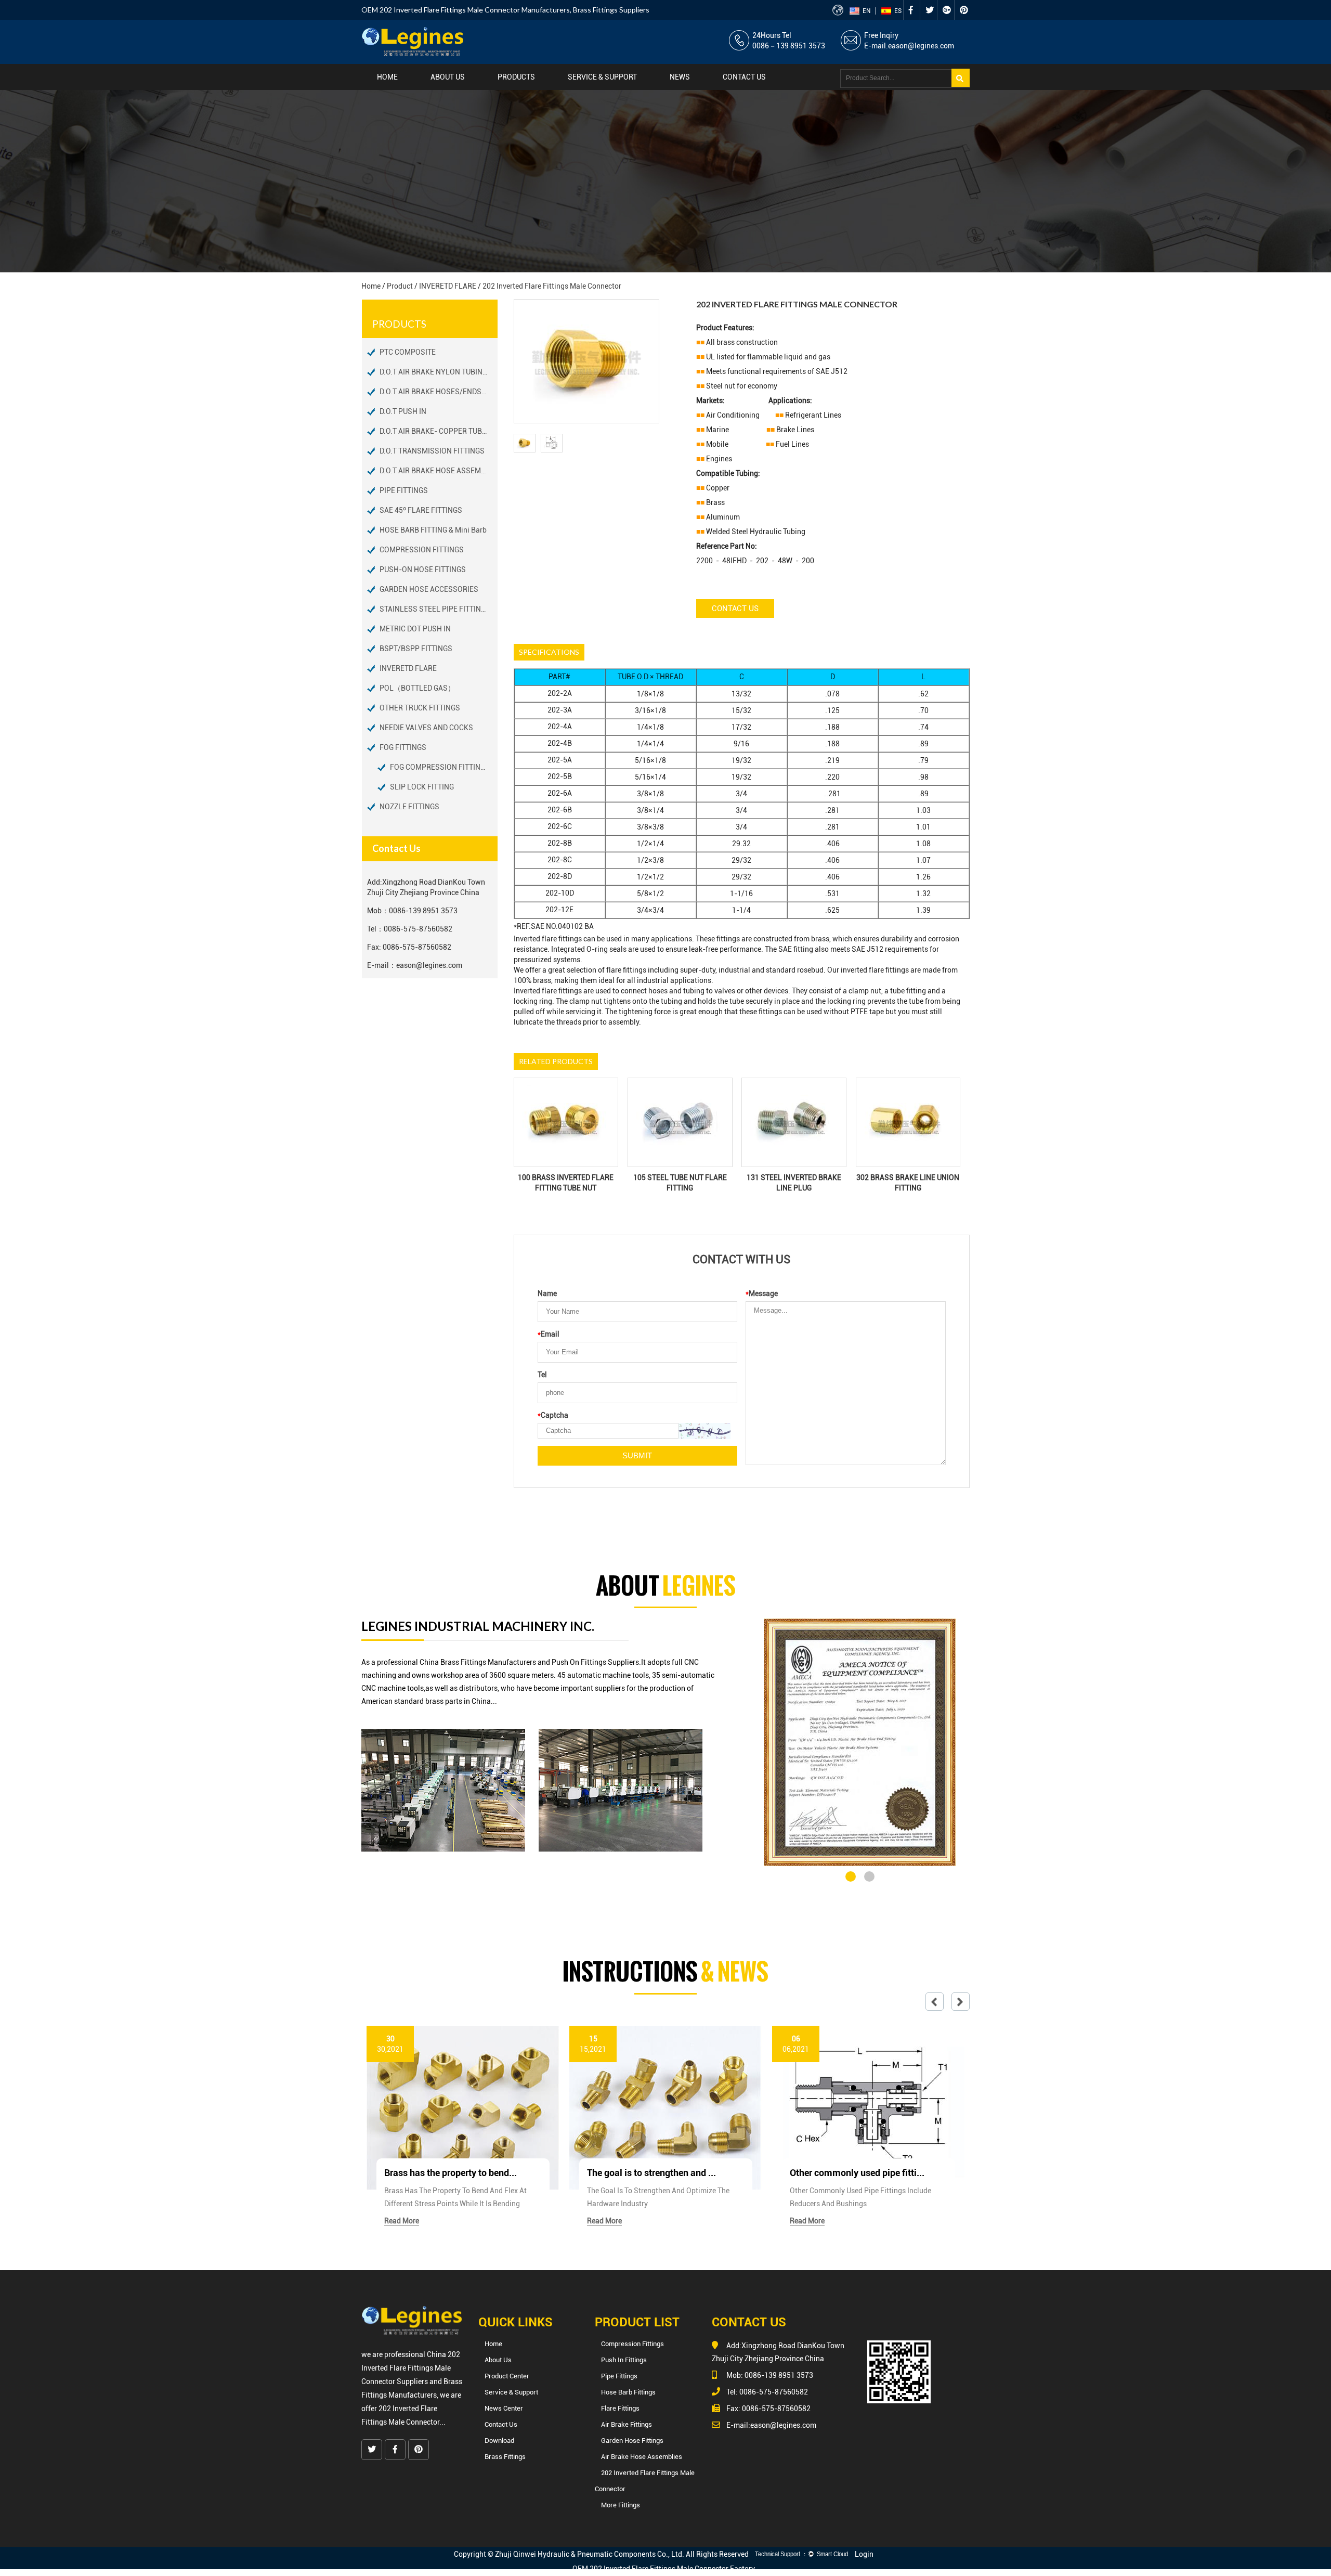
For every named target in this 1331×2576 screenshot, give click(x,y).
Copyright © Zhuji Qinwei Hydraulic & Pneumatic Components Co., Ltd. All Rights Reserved (601, 2554)
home (387, 77)
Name (547, 1293)
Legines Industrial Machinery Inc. (478, 1626)
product (400, 286)
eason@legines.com (921, 46)
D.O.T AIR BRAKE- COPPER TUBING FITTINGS (439, 431)
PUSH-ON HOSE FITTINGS (423, 569)
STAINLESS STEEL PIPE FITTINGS (435, 609)
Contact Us (735, 609)
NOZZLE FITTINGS (409, 807)
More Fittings (621, 2505)
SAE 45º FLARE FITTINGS (421, 510)
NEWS (680, 77)
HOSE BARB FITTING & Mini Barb (433, 530)
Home (493, 2344)
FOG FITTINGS (403, 747)
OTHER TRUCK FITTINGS (420, 708)
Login (864, 2554)
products (516, 77)
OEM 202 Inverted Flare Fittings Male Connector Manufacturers (466, 10)
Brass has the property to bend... (451, 2173)
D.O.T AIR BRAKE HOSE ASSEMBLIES (439, 471)
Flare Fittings (620, 2408)
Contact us (744, 77)
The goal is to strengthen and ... (651, 2173)
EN (866, 11)
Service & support (602, 77)
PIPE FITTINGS (404, 490)
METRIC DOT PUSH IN (415, 629)
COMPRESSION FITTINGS (422, 550)
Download (499, 2441)
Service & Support (511, 2392)
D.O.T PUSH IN (403, 411)
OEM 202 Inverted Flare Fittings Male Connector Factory (664, 2569)
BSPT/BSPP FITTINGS (416, 649)
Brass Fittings (505, 2457)
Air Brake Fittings (627, 2424)
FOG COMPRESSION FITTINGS (440, 767)
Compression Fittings (632, 2344)
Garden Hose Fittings (632, 2441)
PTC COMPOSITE (408, 352)
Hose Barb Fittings (628, 2392)
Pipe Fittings (619, 2376)
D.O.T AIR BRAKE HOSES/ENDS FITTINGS (439, 392)
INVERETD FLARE (448, 286)
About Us (448, 77)
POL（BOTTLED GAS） (417, 688)
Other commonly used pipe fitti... (857, 2173)
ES (898, 11)
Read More (402, 2221)
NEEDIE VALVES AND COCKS (426, 728)
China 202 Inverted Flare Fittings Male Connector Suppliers (411, 2368)
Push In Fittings (624, 2360)
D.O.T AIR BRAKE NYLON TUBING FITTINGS (439, 372)
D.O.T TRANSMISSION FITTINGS (432, 451)
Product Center (507, 2376)
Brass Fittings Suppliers (611, 10)
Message (762, 1293)
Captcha (553, 1415)
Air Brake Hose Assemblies (642, 2457)
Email (549, 1334)
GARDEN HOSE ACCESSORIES (429, 589)
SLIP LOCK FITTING (422, 787)
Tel (542, 1375)
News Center (504, 2408)
